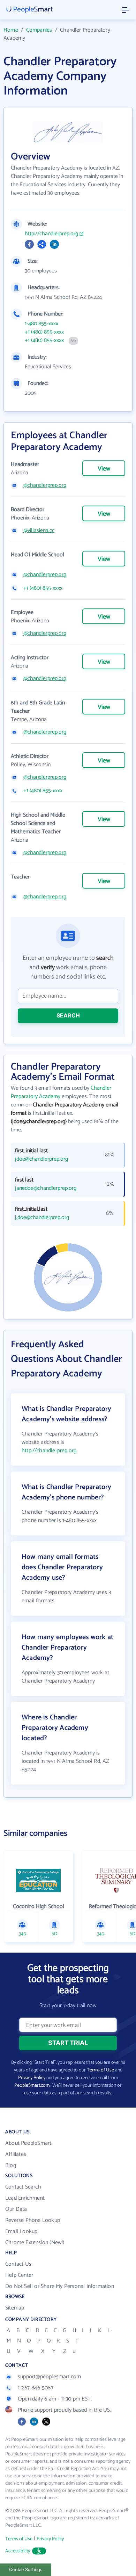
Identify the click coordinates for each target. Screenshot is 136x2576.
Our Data (16, 2209)
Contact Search (23, 2187)
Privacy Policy (32, 2078)
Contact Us (18, 2264)
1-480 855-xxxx (41, 324)
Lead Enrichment (25, 2198)
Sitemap (15, 2308)
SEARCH (68, 1015)
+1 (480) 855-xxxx (44, 332)
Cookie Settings (26, 2570)
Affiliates (16, 2154)
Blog (11, 2165)
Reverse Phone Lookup (33, 2220)
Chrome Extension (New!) (35, 2243)
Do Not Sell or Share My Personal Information (60, 2286)
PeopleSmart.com (32, 2086)
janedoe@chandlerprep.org (46, 1188)
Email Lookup (21, 2231)
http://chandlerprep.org (51, 234)
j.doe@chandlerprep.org (42, 1218)
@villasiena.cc (39, 531)
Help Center (19, 2275)
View (104, 469)
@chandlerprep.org (45, 485)
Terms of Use (100, 2070)
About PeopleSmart (28, 2143)
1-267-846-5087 (36, 2388)
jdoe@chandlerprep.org (41, 1159)
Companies (39, 30)
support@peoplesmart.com (50, 2377)
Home (11, 30)
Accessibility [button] (18, 2551)
